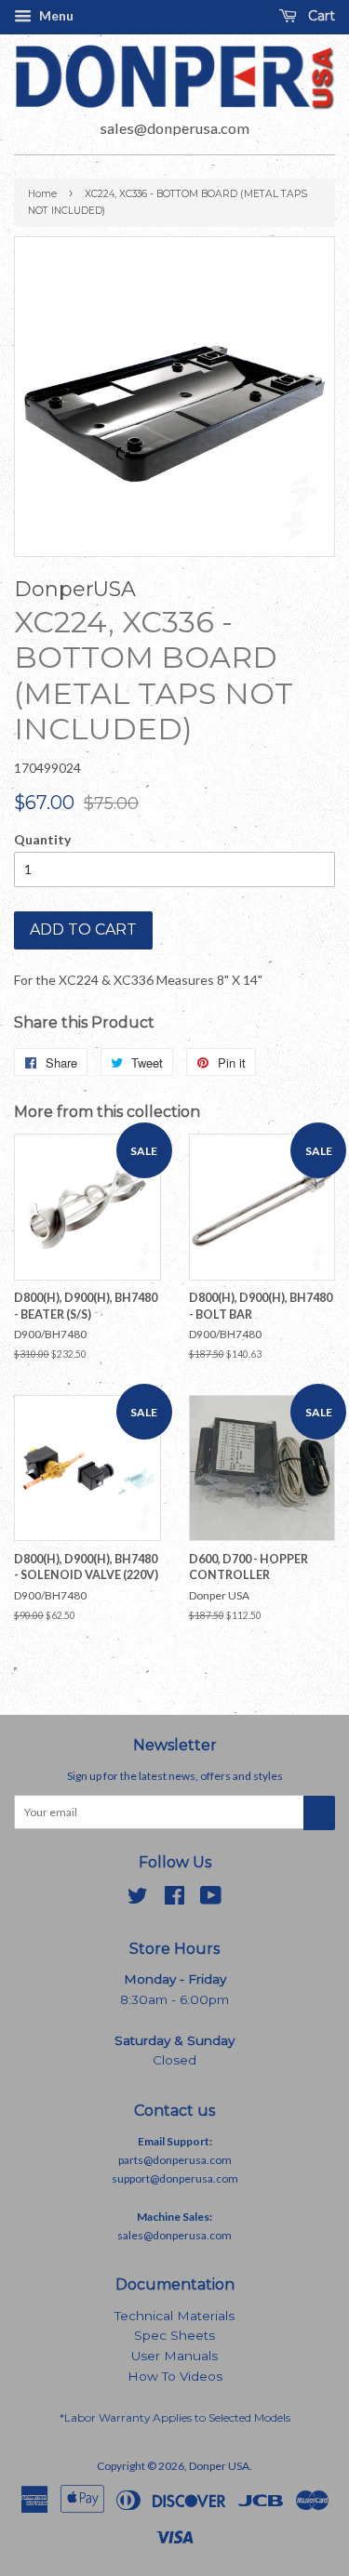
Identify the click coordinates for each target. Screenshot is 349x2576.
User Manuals (174, 2356)
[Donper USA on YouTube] (211, 1899)
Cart (320, 16)
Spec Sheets (174, 2335)
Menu (55, 15)
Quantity (42, 839)
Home (42, 194)
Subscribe (319, 1813)
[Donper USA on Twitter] (138, 1899)
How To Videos (175, 2376)
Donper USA (219, 2466)
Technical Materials (174, 2316)
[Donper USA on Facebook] (174, 1899)
